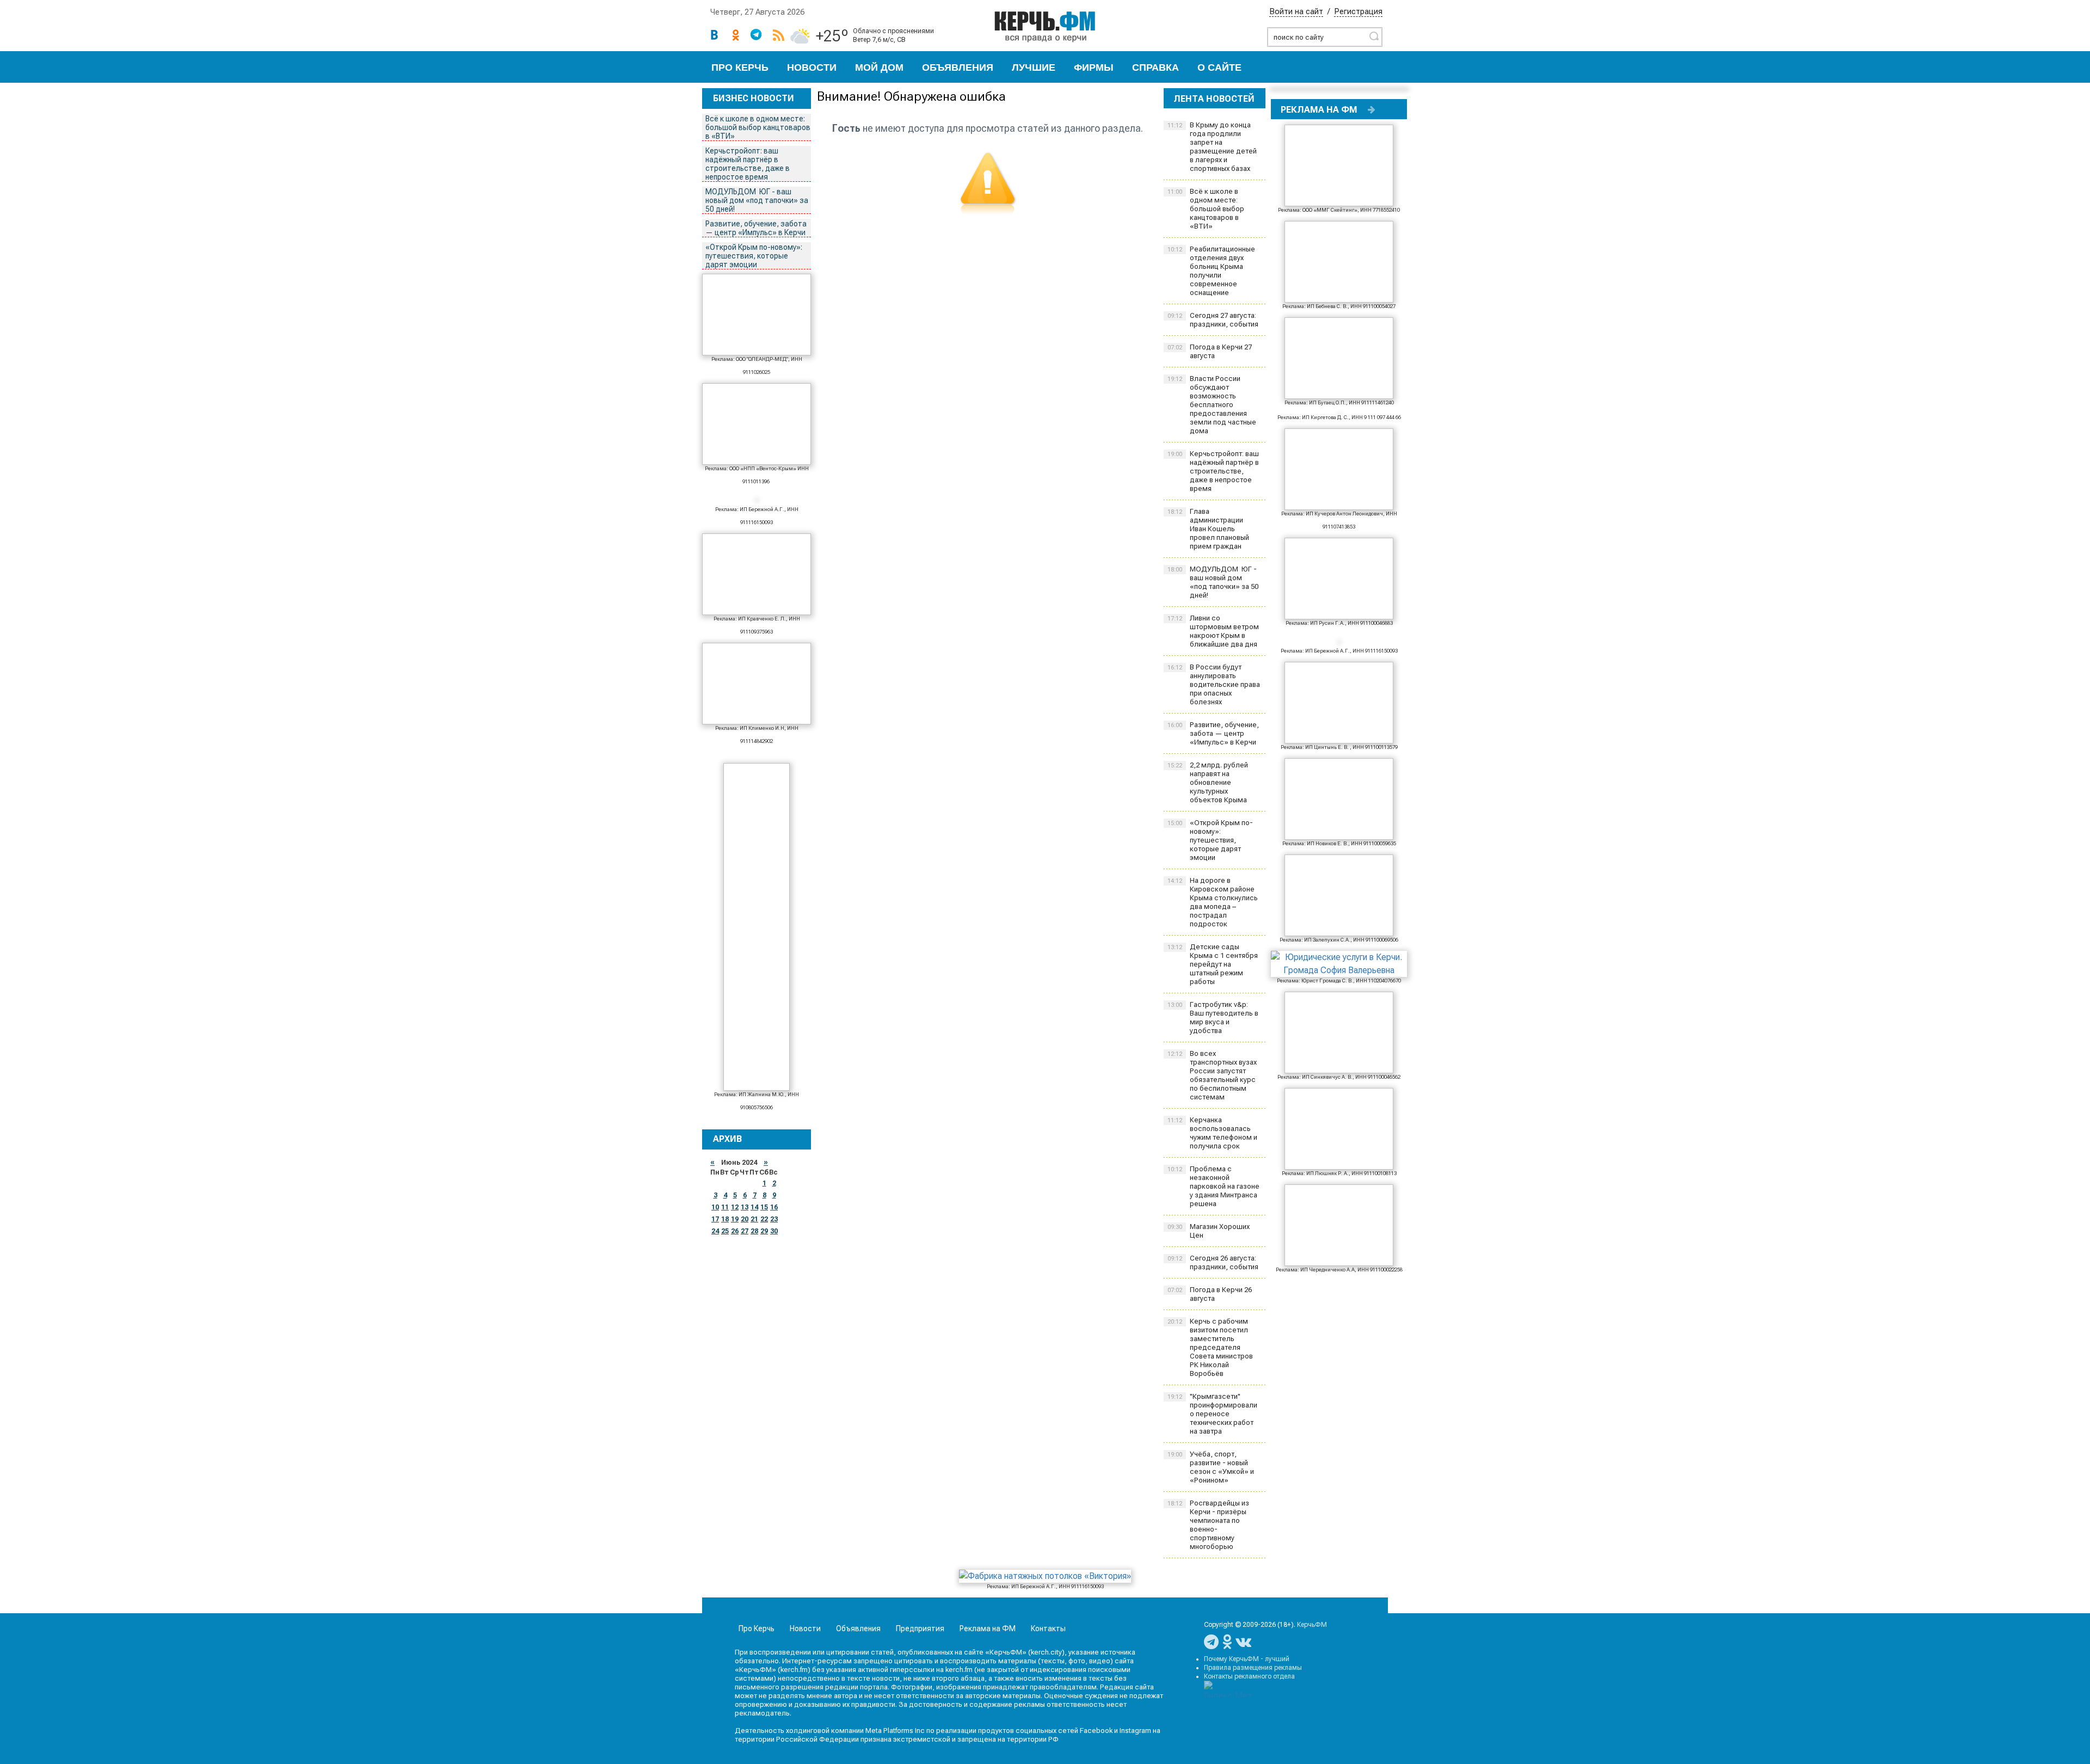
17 (715, 1219)
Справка (1155, 67)
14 (754, 1207)
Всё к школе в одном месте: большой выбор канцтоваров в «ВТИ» (758, 127)
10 (715, 1207)
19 (735, 1219)
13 (745, 1207)
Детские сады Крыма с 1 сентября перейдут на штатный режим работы (1213, 964)
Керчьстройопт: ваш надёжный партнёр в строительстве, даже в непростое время (748, 164)
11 (725, 1207)
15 (764, 1207)
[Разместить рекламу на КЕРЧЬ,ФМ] (1372, 109)
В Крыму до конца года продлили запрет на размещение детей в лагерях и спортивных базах (1212, 147)
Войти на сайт (1296, 11)
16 (774, 1207)
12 (735, 1207)
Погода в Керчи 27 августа (1210, 351)
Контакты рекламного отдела (1249, 1676)
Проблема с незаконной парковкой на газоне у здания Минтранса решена (1213, 1186)
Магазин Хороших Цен (1209, 1231)
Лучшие (1034, 67)
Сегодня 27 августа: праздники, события (1213, 320)
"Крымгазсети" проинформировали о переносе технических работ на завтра (1212, 1414)
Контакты (1048, 1628)
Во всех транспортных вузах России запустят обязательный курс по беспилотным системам (1212, 1075)
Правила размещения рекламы (1253, 1668)
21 (754, 1219)
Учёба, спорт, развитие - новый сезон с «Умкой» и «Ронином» (1211, 1467)
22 (764, 1219)
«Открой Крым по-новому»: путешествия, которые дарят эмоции (754, 256)
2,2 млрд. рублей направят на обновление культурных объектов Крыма (1208, 782)
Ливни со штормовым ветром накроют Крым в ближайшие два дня (1213, 631)
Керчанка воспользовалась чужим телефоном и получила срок (1212, 1133)
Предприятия (920, 1628)
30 (774, 1231)
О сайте (1219, 67)
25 (725, 1231)
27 (745, 1231)
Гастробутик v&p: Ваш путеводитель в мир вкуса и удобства (1213, 1018)
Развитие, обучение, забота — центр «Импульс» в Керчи (756, 228)
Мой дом (879, 67)
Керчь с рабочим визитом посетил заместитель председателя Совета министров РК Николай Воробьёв (1210, 1347)
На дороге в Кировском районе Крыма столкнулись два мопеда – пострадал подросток (1213, 902)
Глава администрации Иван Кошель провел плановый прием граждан (1208, 529)
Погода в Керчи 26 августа (1210, 1294)
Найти (1374, 36)
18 (725, 1219)
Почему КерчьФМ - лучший (1247, 1659)
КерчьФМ (1312, 1625)
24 (715, 1231)
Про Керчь (740, 67)
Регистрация (1358, 11)
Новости (812, 67)
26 (735, 1231)
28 (754, 1231)
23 (774, 1219)
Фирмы (1094, 67)
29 (764, 1231)
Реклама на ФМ (988, 1628)
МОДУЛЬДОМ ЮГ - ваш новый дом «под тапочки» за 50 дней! (757, 200)
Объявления (958, 67)
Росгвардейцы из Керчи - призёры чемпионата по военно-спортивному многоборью (1208, 1525)
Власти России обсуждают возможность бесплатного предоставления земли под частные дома (1212, 405)
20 (745, 1219)
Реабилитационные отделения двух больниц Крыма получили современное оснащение (1211, 271)
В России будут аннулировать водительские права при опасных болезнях (1214, 684)
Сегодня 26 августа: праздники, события (1213, 1262)
